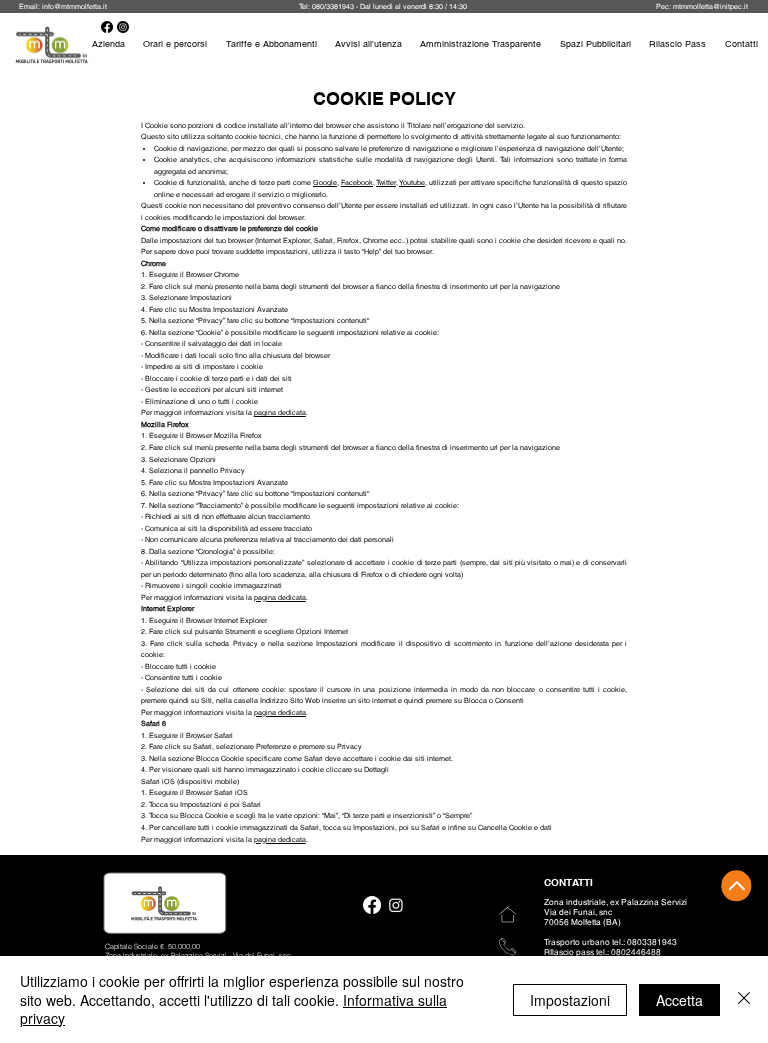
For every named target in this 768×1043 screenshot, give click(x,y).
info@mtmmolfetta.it (74, 6)
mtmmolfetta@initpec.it (710, 6)
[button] (677, 44)
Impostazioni (570, 1000)
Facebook (357, 182)
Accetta (679, 1000)
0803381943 (652, 942)
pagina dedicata (280, 412)
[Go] (736, 885)
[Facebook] (372, 905)
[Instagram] (396, 905)
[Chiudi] (744, 999)
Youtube (412, 182)
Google (325, 182)
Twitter (386, 182)
